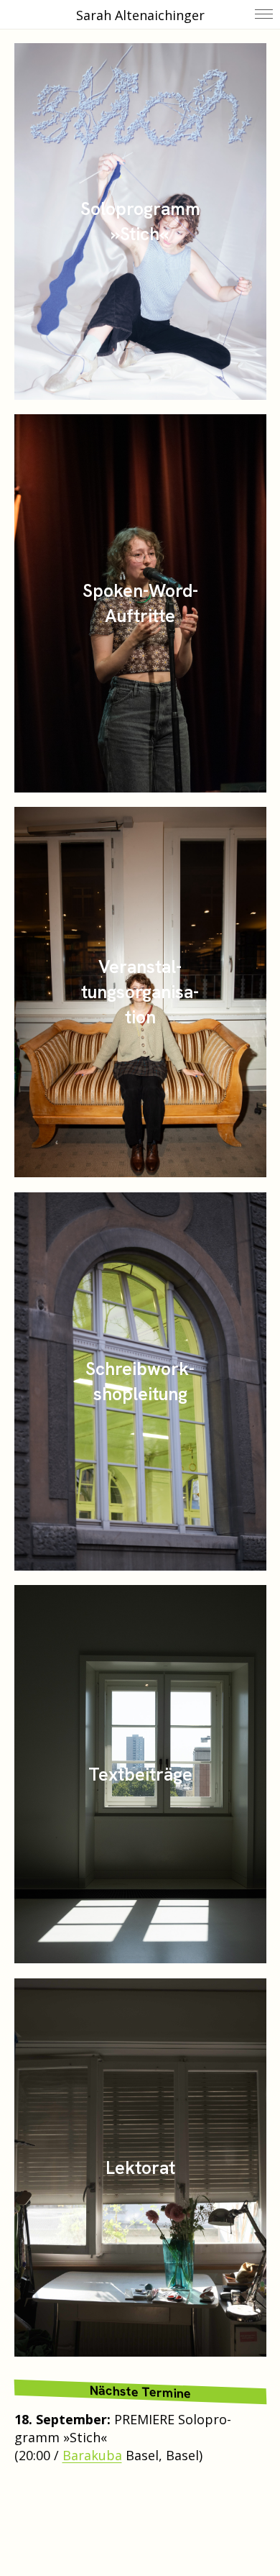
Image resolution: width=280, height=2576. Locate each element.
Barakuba (92, 2455)
